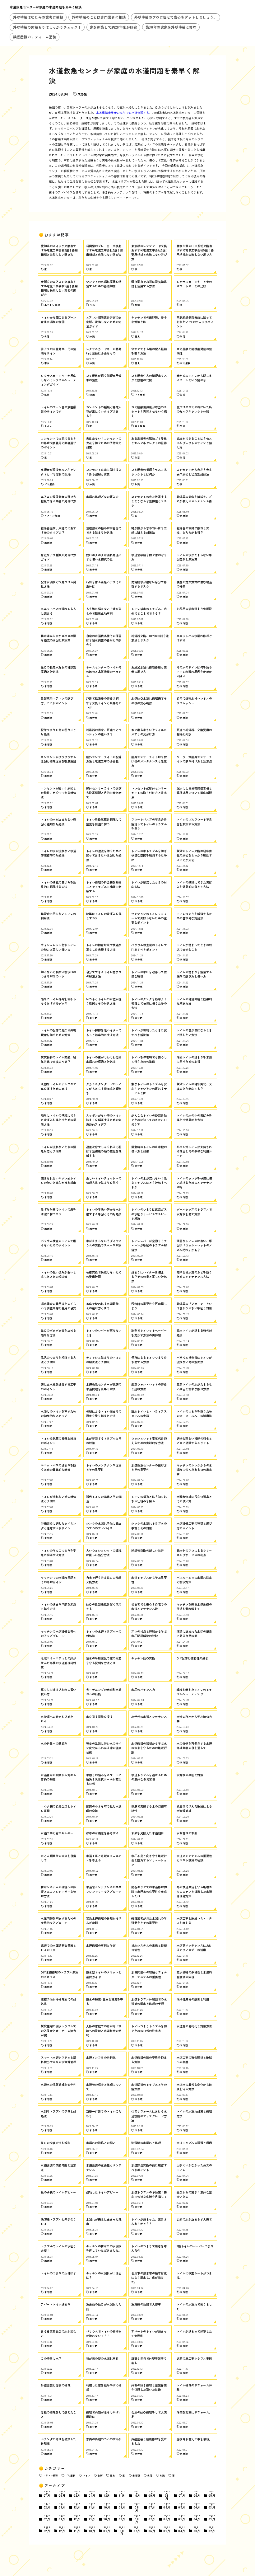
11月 (122, 2494)
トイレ (86, 2475)
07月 (47, 2494)
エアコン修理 (50, 2475)
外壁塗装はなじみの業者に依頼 (38, 17)
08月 (167, 2495)
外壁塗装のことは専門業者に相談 (99, 17)
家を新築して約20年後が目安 (114, 27)
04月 (197, 2506)
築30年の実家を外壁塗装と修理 (171, 27)
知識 (162, 2475)
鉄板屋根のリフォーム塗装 (35, 37)
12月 (107, 2494)
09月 (152, 2494)
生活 (150, 2475)
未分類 (82, 94)
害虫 (112, 2475)
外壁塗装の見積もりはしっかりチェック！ (47, 27)
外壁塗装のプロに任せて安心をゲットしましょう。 (176, 17)
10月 (137, 2494)
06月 (62, 2494)
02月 (77, 2494)
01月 (92, 2494)
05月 (212, 2494)
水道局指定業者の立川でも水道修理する (123, 113)
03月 (212, 2506)
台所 (100, 2475)
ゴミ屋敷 (70, 2475)
